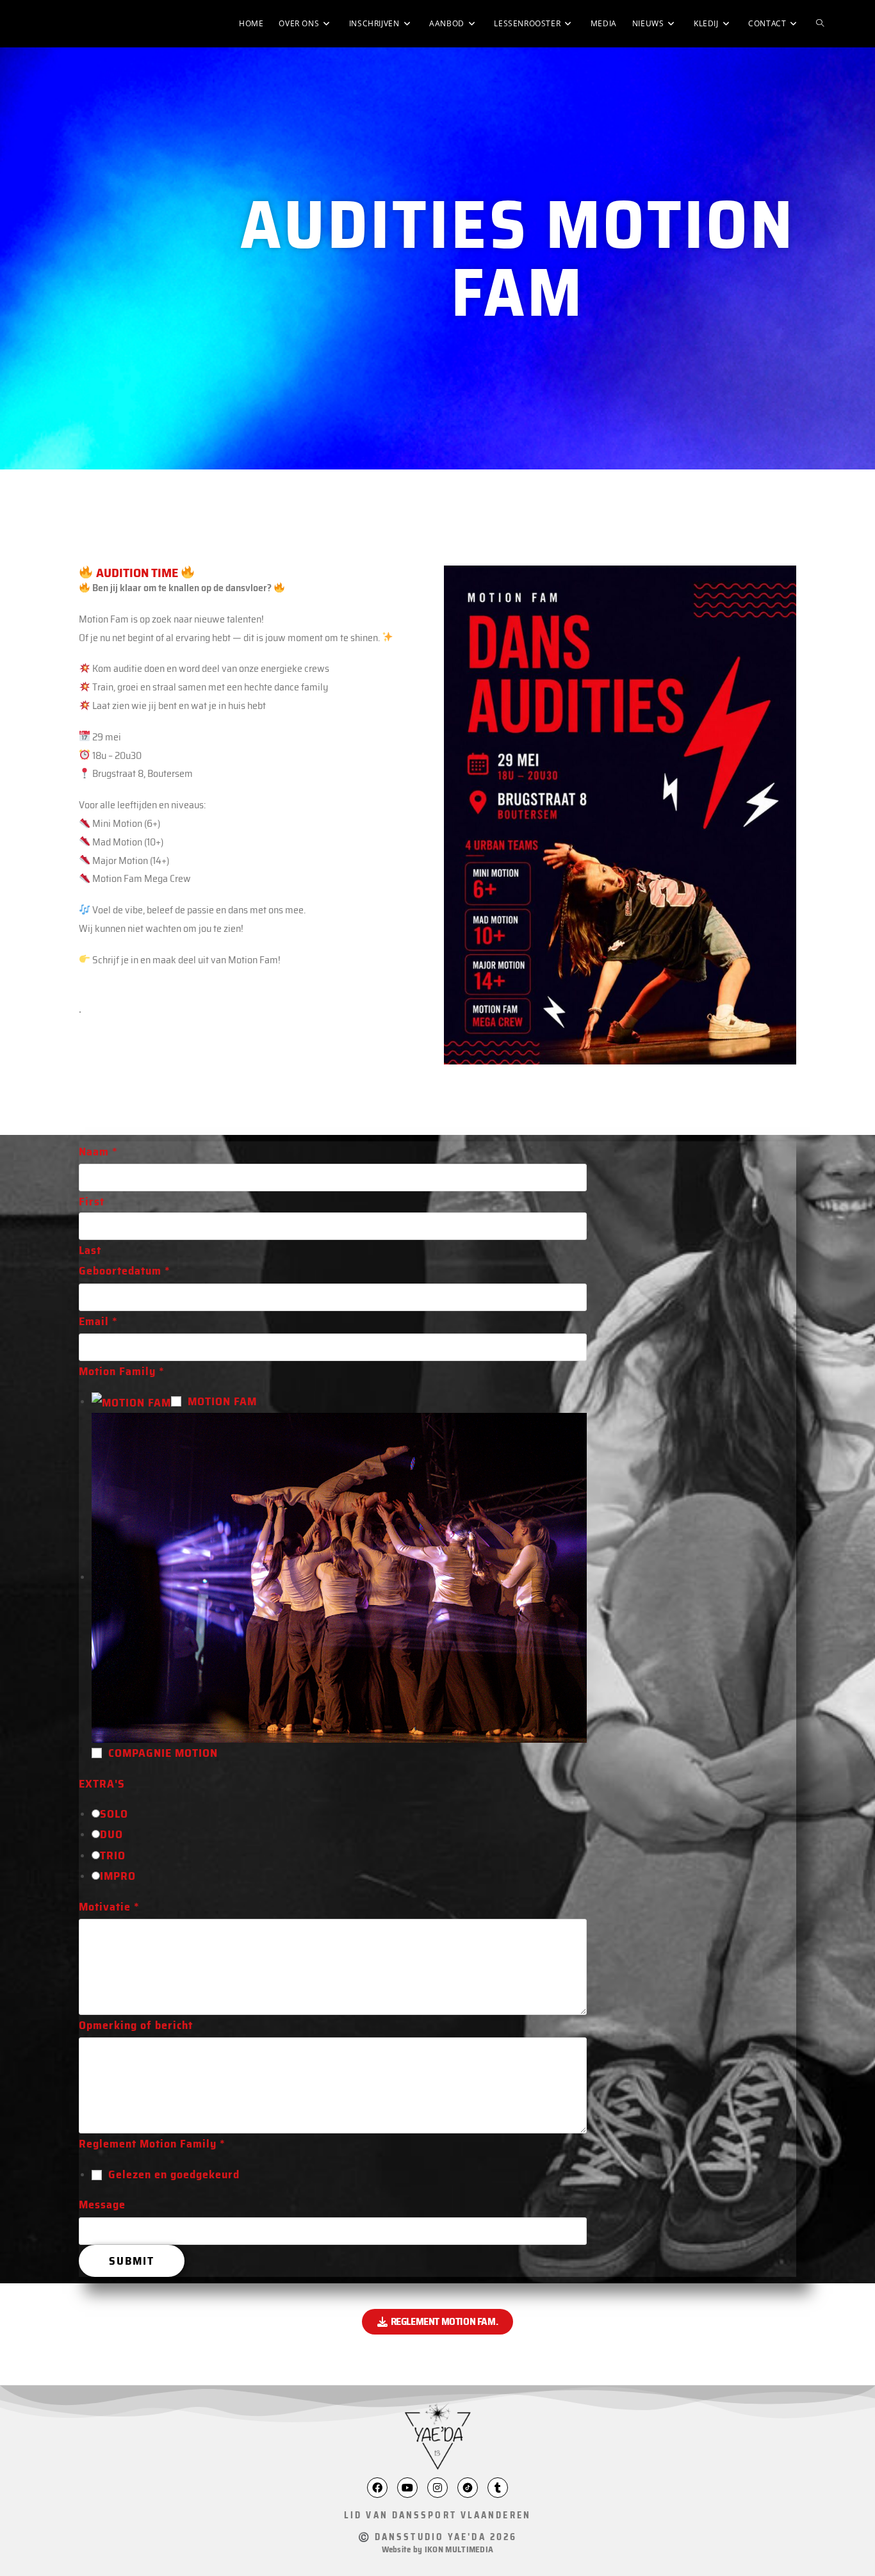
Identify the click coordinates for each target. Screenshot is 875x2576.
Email (98, 1321)
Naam (98, 1152)
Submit (132, 2261)
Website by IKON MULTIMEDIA (438, 2549)
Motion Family (122, 1371)
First (92, 1202)
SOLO (114, 1814)
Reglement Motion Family (152, 2144)
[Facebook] (377, 2488)
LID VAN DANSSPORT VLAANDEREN (437, 2515)
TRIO (113, 1855)
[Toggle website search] (820, 24)
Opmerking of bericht (136, 2025)
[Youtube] (407, 2488)
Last (90, 1250)
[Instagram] (437, 2488)
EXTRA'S (102, 1784)
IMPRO (118, 1876)
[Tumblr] (498, 2488)
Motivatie (109, 1907)
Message (102, 2205)
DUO (111, 1834)
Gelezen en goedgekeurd (174, 2174)
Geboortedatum (125, 1271)
